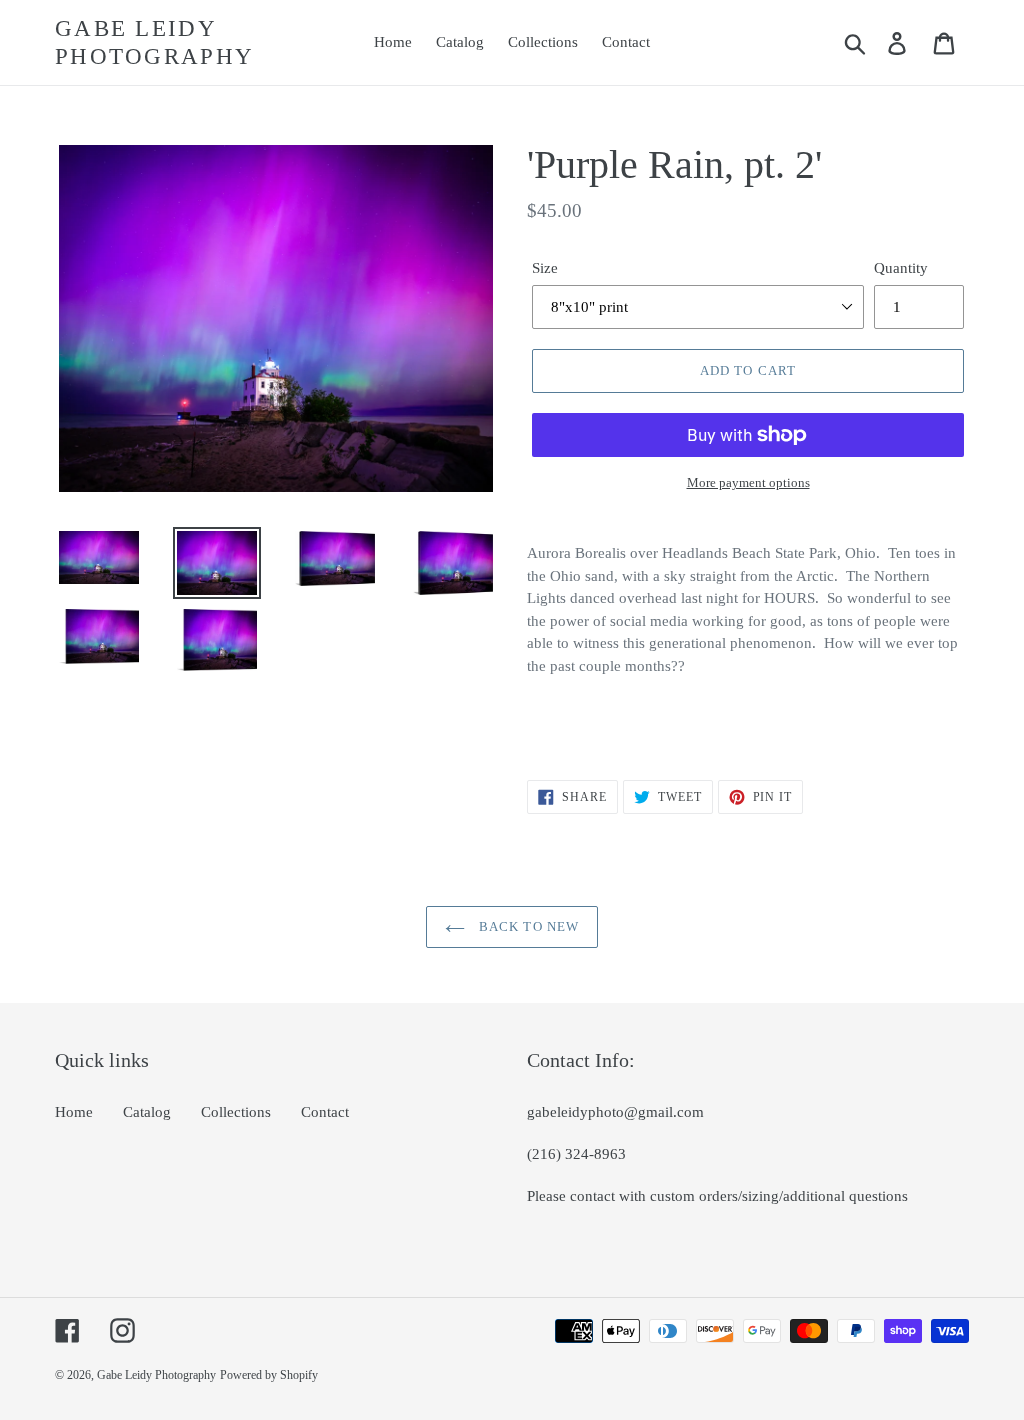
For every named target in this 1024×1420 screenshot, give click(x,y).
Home (74, 1112)
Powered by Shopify (269, 1375)
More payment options (748, 482)
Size (545, 268)
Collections (236, 1112)
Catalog (147, 1112)
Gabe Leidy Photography (154, 42)
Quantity (901, 268)
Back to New (526, 926)
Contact (325, 1112)
